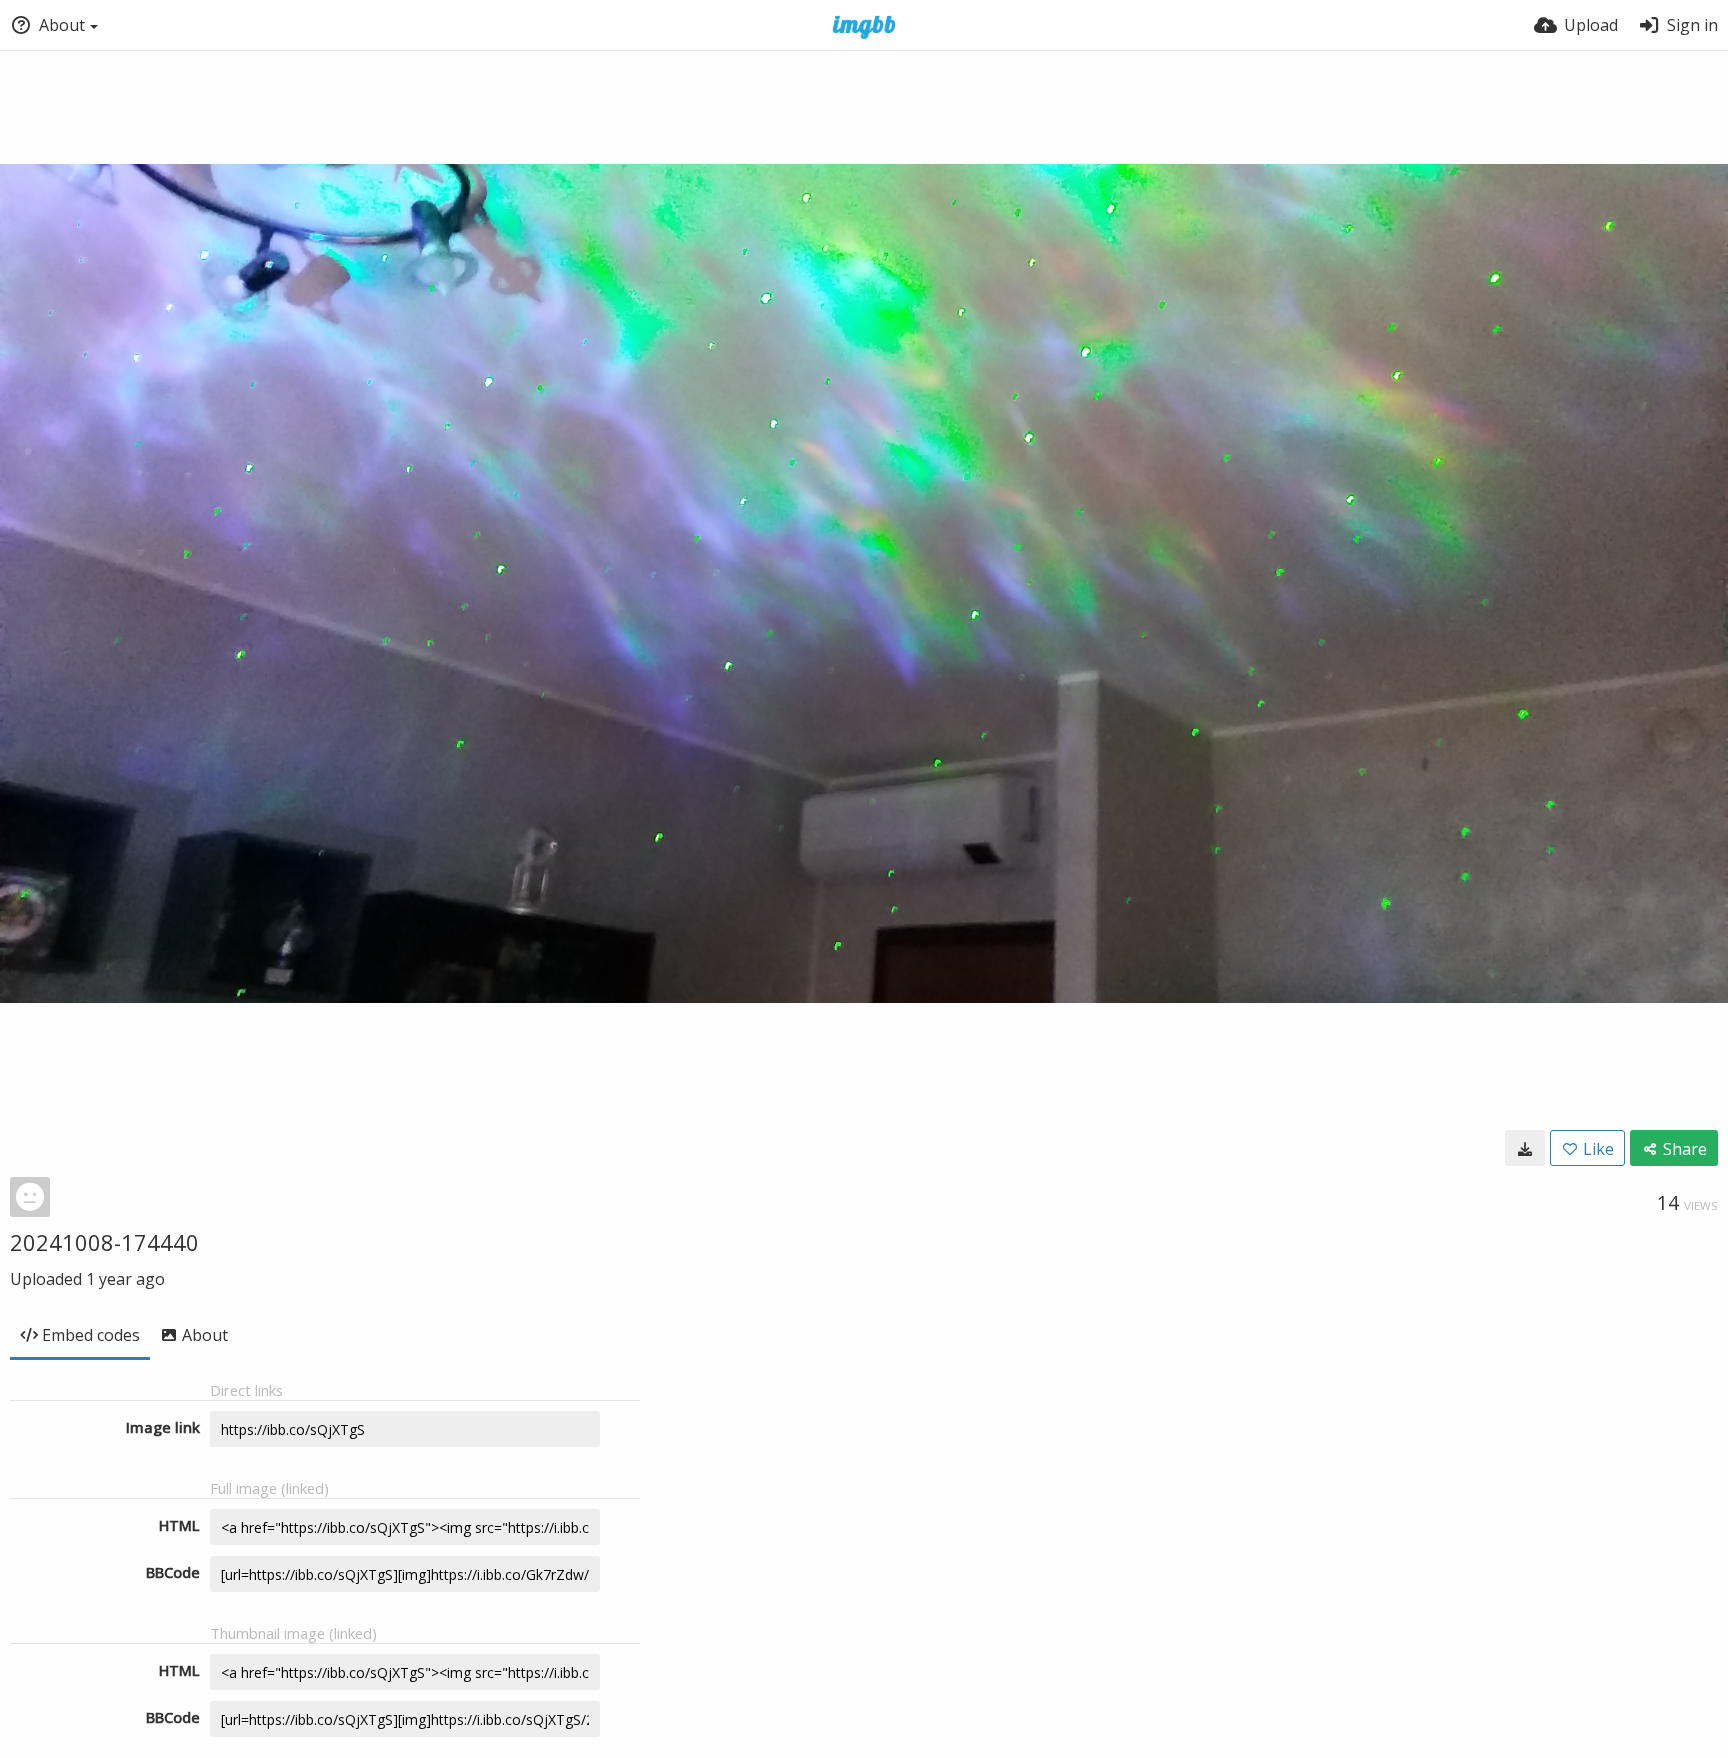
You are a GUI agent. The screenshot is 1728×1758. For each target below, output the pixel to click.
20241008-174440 (104, 1242)
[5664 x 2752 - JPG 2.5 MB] (1525, 1148)
